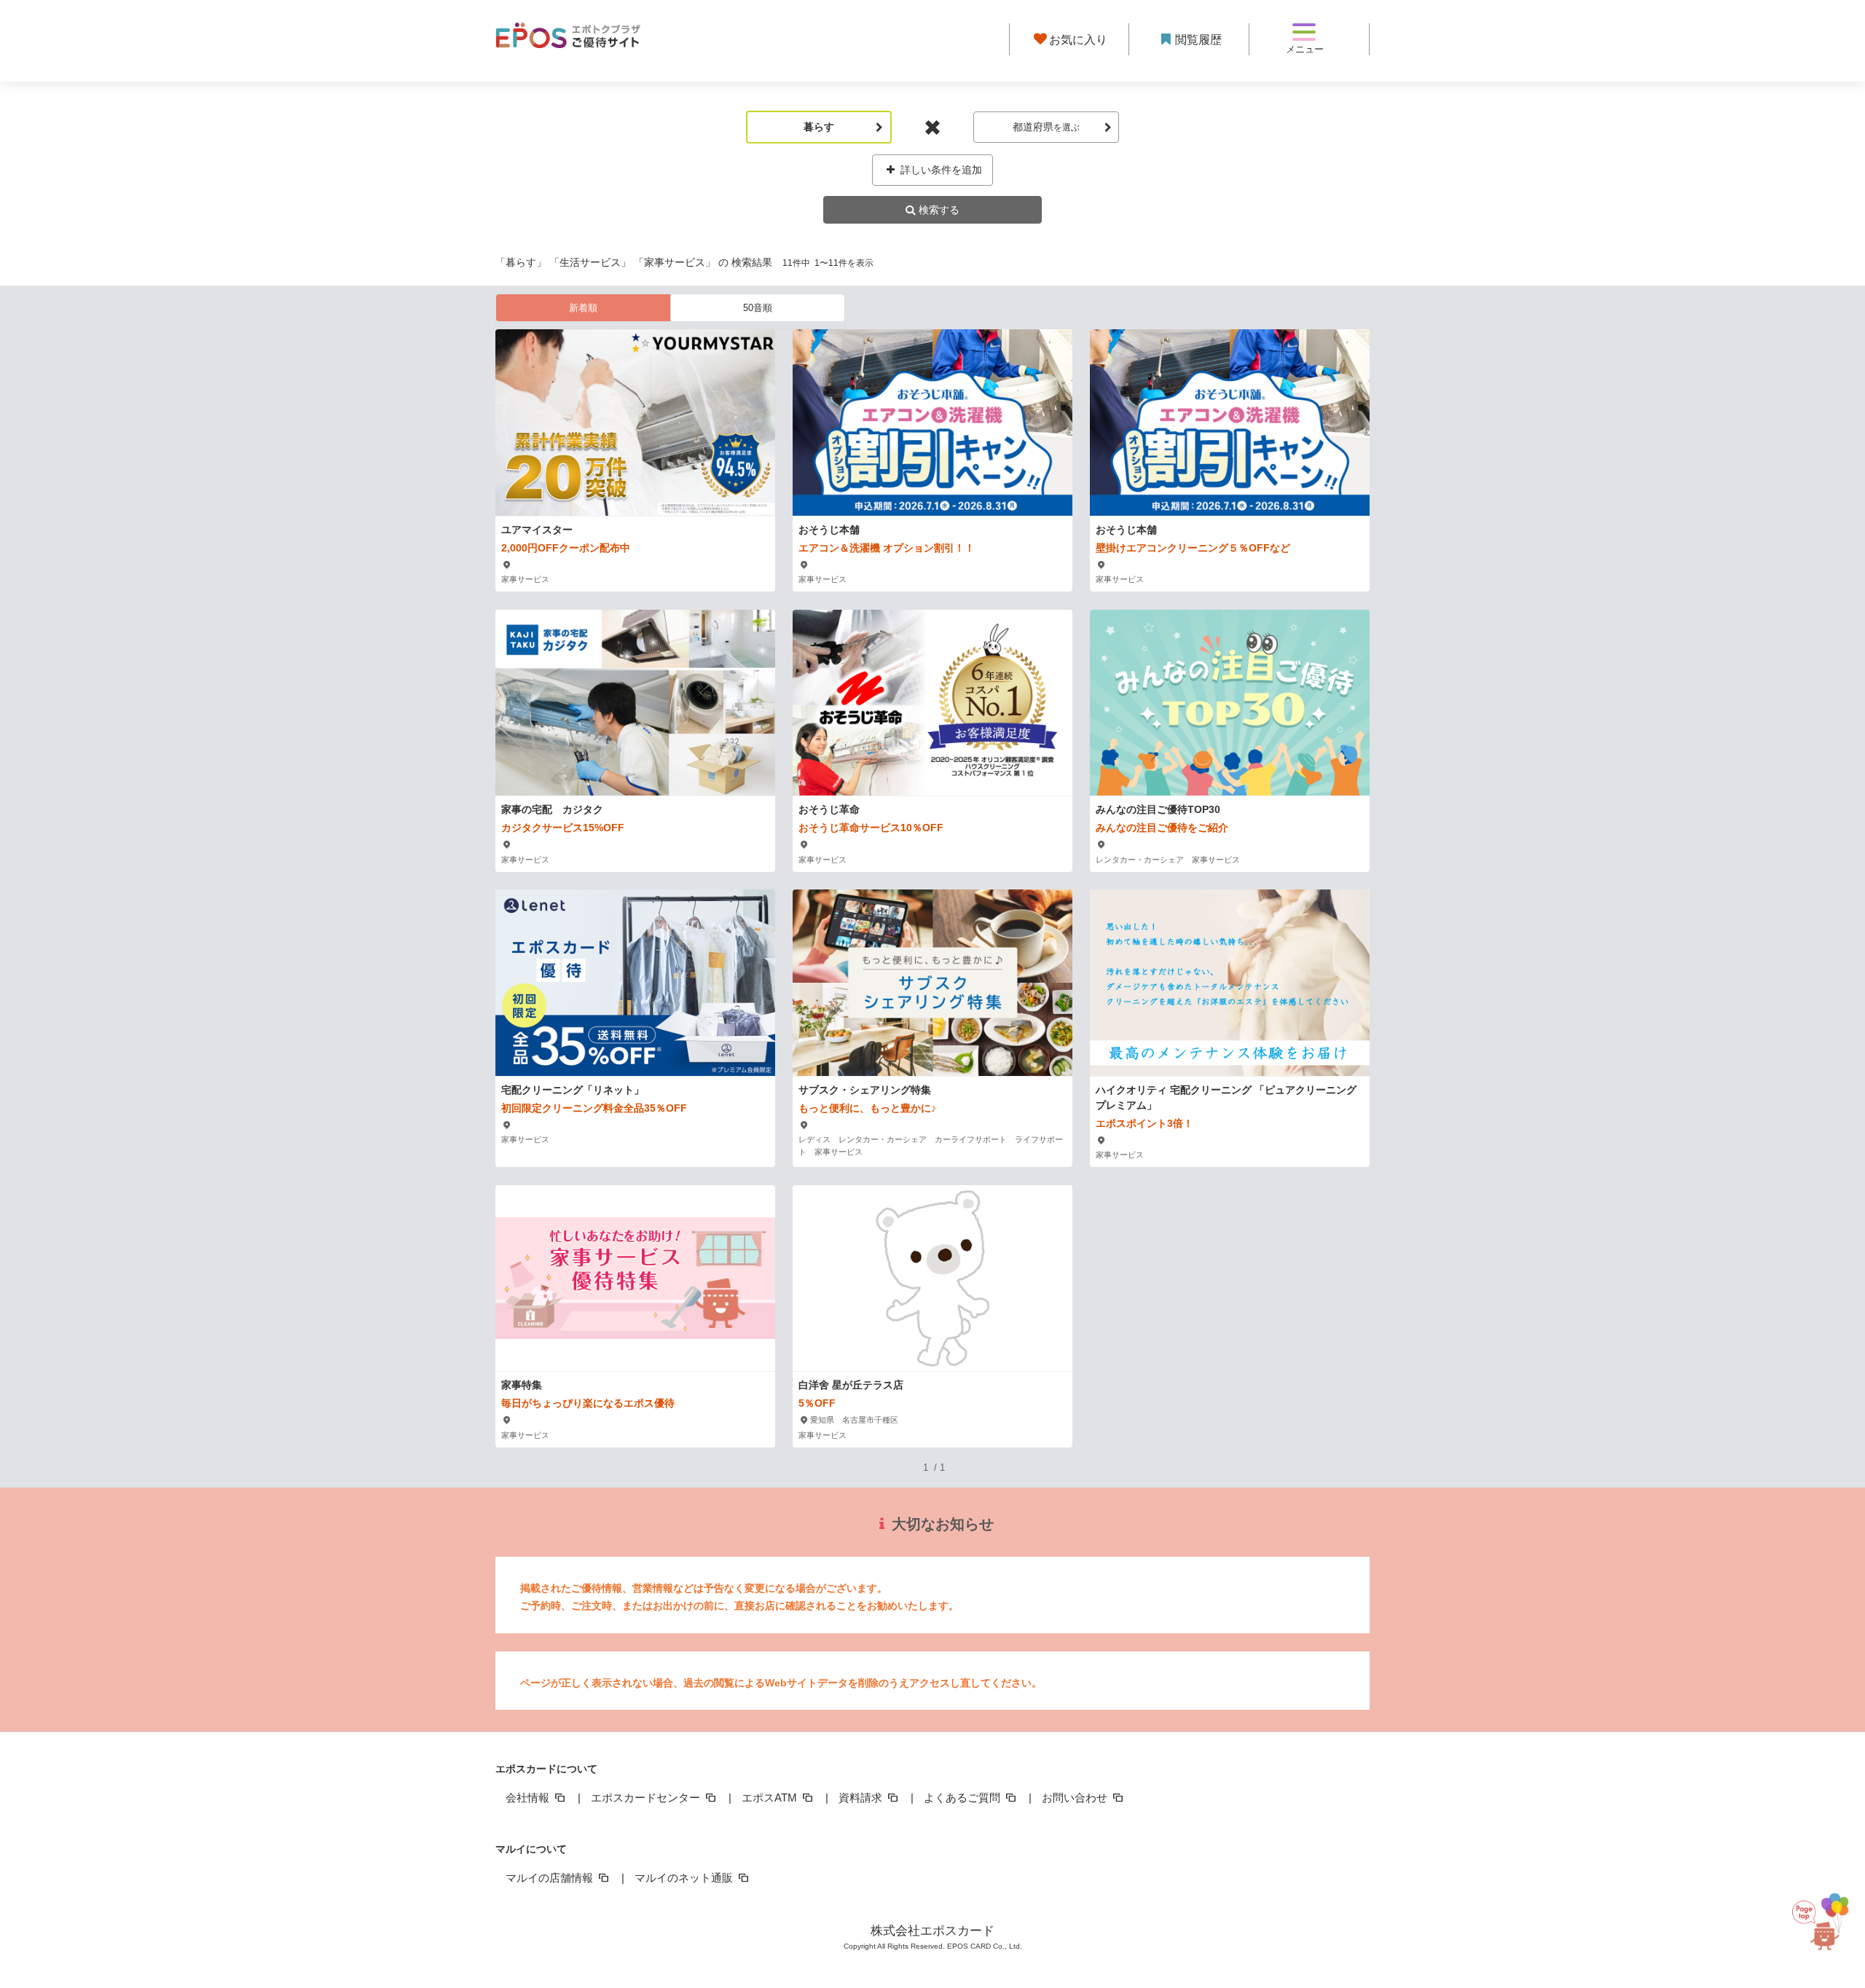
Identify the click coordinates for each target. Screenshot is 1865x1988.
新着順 (583, 308)
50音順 (758, 308)
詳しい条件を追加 (940, 170)
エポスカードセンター (647, 1798)
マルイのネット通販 (685, 1878)
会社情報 (529, 1798)
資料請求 (862, 1798)
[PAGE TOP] (1828, 1912)
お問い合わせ (1076, 1798)
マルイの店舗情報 (551, 1878)
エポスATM (771, 1798)
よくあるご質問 (963, 1798)
